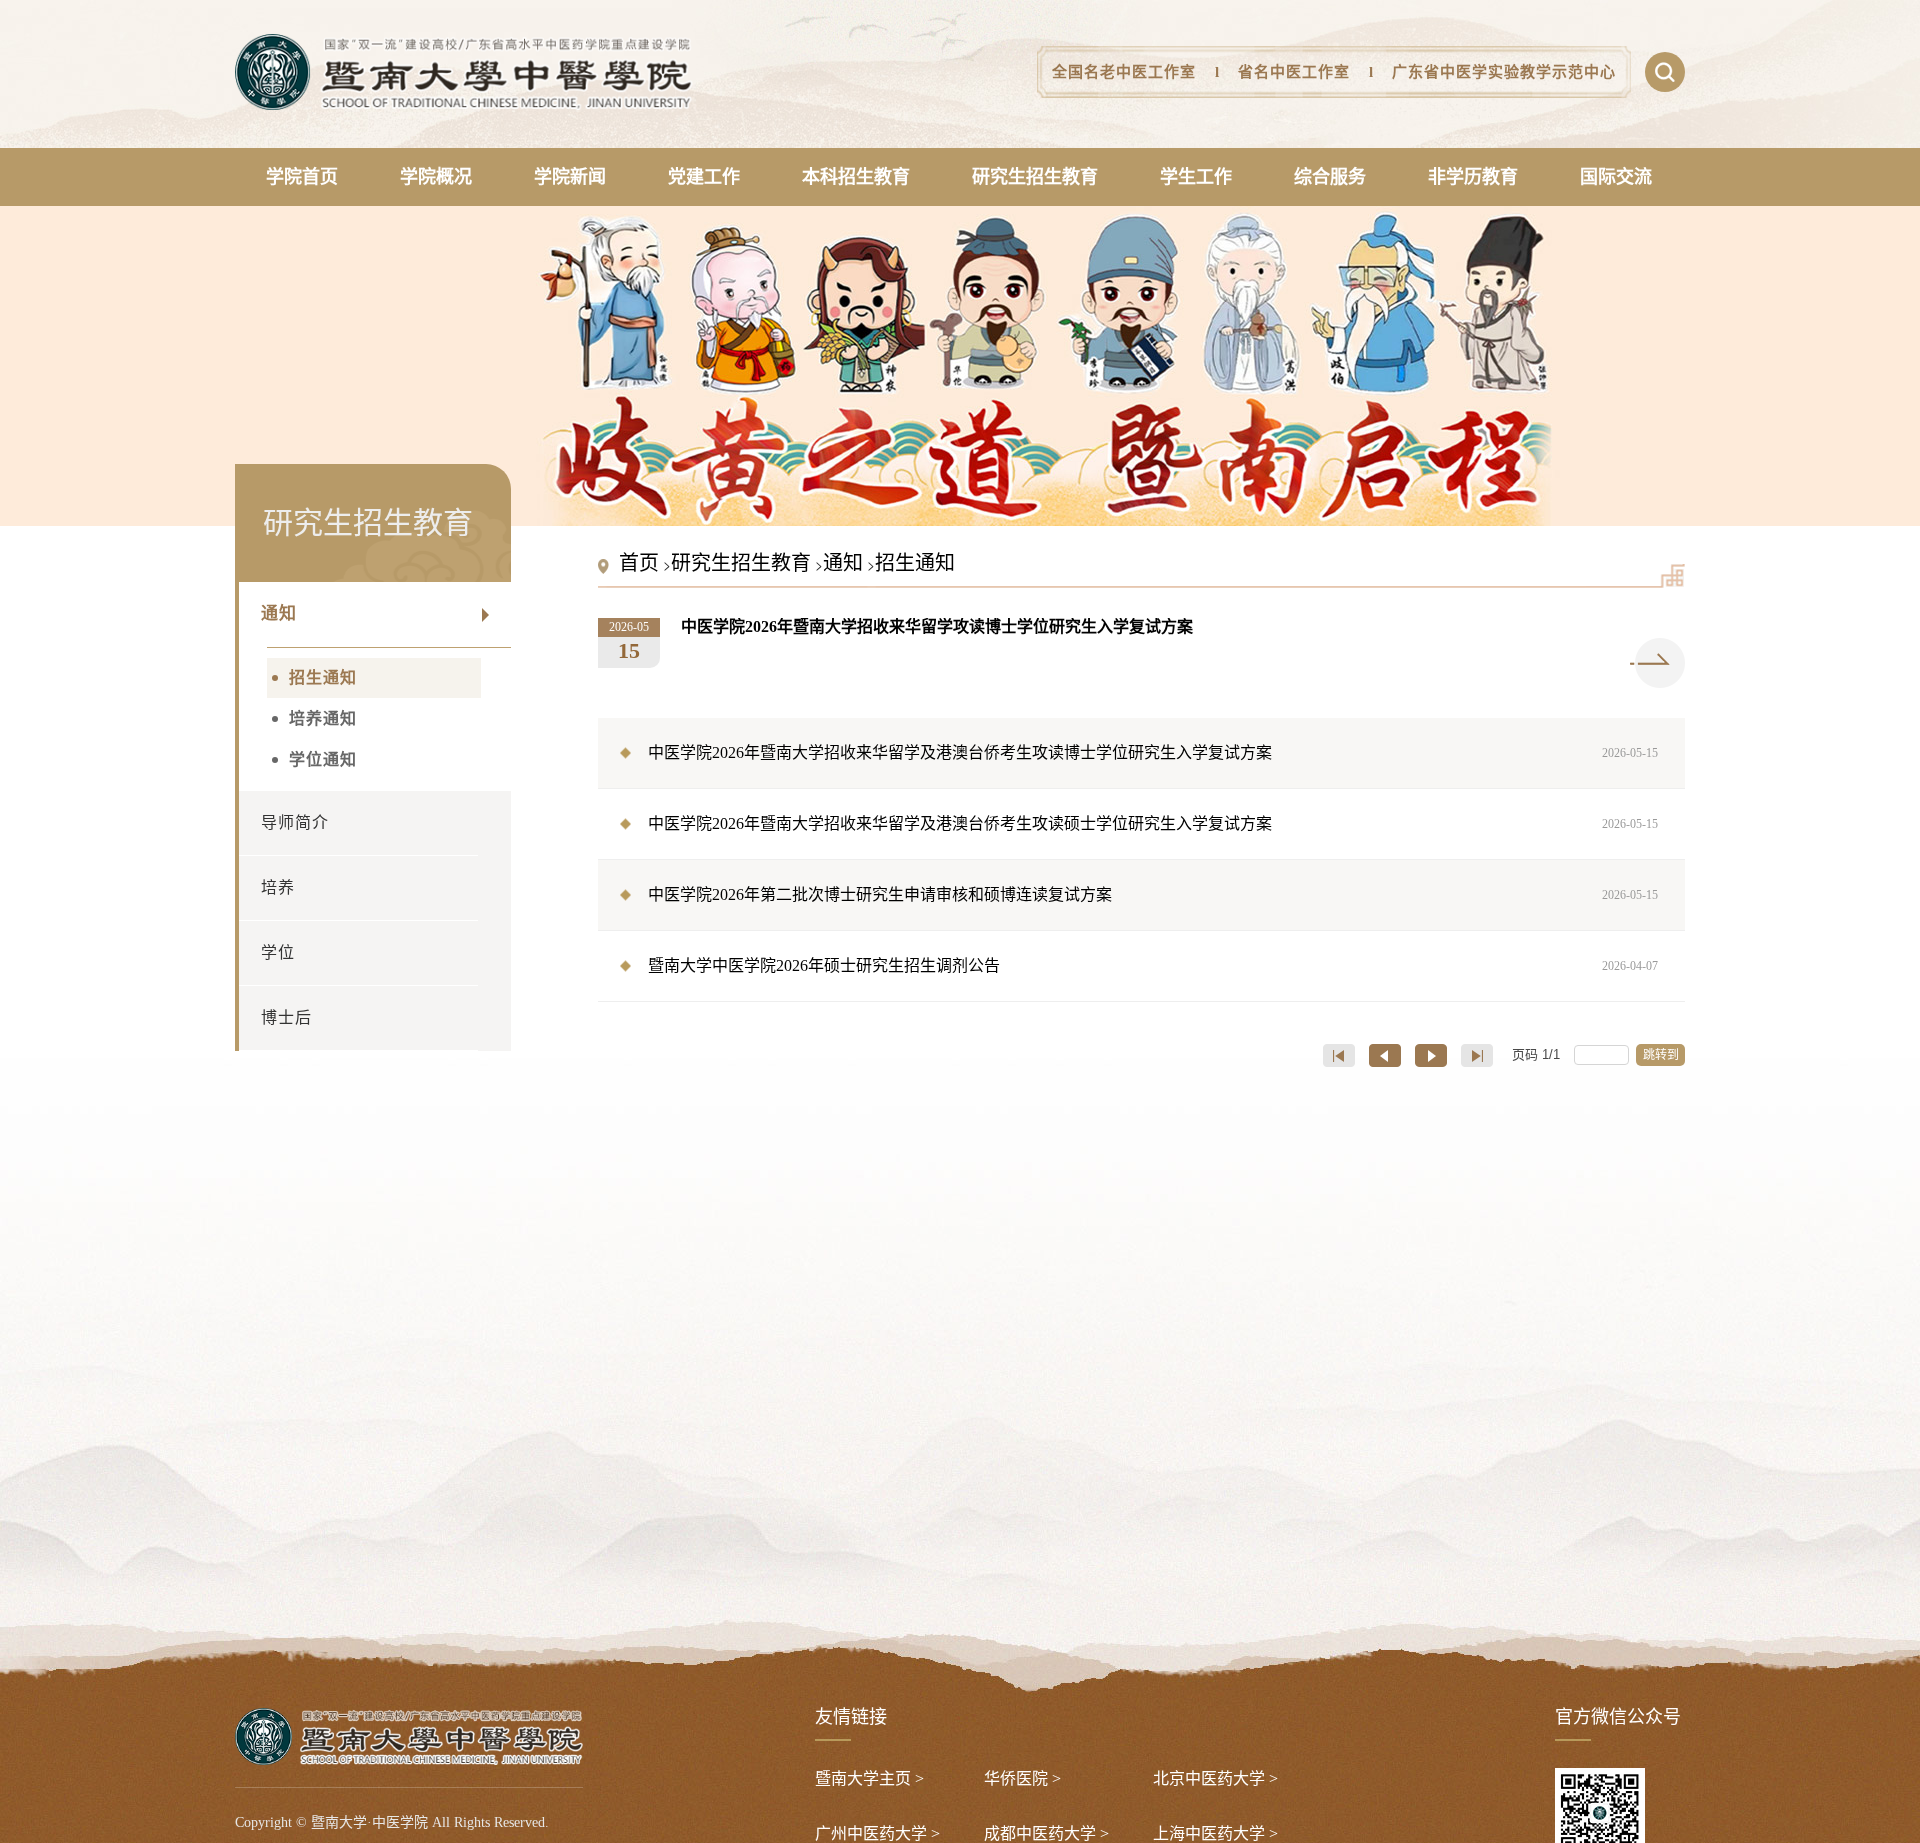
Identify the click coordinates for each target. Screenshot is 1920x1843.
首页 (639, 563)
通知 (279, 613)
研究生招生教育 (741, 563)
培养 (278, 887)
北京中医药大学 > (1215, 1778)
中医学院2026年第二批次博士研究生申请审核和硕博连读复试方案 (1153, 894)
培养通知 (323, 718)
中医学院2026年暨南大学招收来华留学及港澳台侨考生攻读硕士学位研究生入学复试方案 (1153, 823)
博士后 (286, 1017)
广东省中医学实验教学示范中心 (1504, 72)
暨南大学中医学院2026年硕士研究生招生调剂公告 (1153, 965)
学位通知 (323, 759)
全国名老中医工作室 (1124, 72)
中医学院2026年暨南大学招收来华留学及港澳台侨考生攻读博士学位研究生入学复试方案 (1153, 752)
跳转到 (1662, 1055)
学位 (278, 952)
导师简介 (295, 822)
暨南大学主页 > (869, 1778)
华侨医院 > (1022, 1778)
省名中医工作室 (1294, 72)
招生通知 (323, 677)
